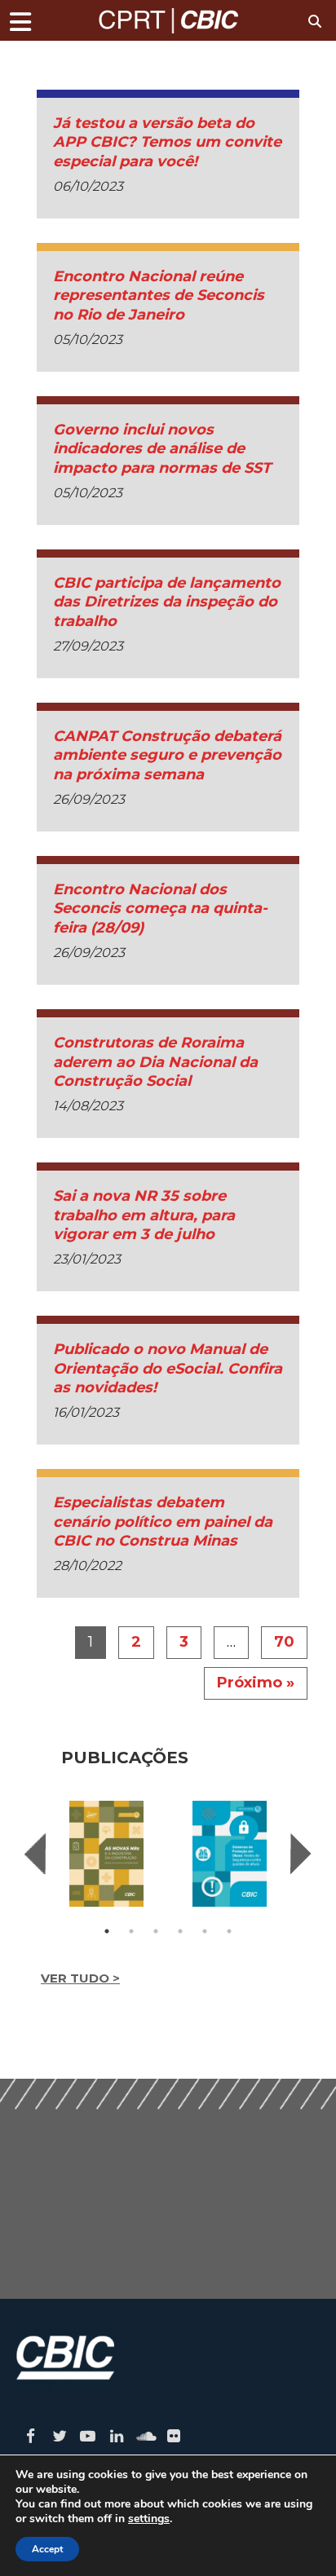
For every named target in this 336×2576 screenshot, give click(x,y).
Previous (35, 1854)
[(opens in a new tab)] (106, 1854)
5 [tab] (205, 1931)
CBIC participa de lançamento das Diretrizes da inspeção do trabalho (167, 602)
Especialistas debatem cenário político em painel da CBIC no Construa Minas (163, 1522)
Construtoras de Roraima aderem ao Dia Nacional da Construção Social (155, 1062)
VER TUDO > (80, 1978)
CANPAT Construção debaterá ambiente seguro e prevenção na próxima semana (167, 755)
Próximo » (256, 1683)
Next (301, 1854)
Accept (47, 2549)
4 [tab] (180, 1931)
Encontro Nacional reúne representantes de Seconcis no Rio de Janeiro (159, 296)
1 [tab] (107, 1931)
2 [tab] (131, 1931)
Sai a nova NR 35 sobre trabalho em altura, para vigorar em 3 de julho (144, 1215)
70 (284, 1642)
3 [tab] (156, 1931)
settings (149, 2519)
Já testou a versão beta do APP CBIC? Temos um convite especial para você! (167, 142)
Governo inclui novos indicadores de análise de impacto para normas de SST (162, 449)
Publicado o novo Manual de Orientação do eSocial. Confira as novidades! (168, 1368)
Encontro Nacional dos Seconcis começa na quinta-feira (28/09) (160, 909)
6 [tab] (229, 1931)
